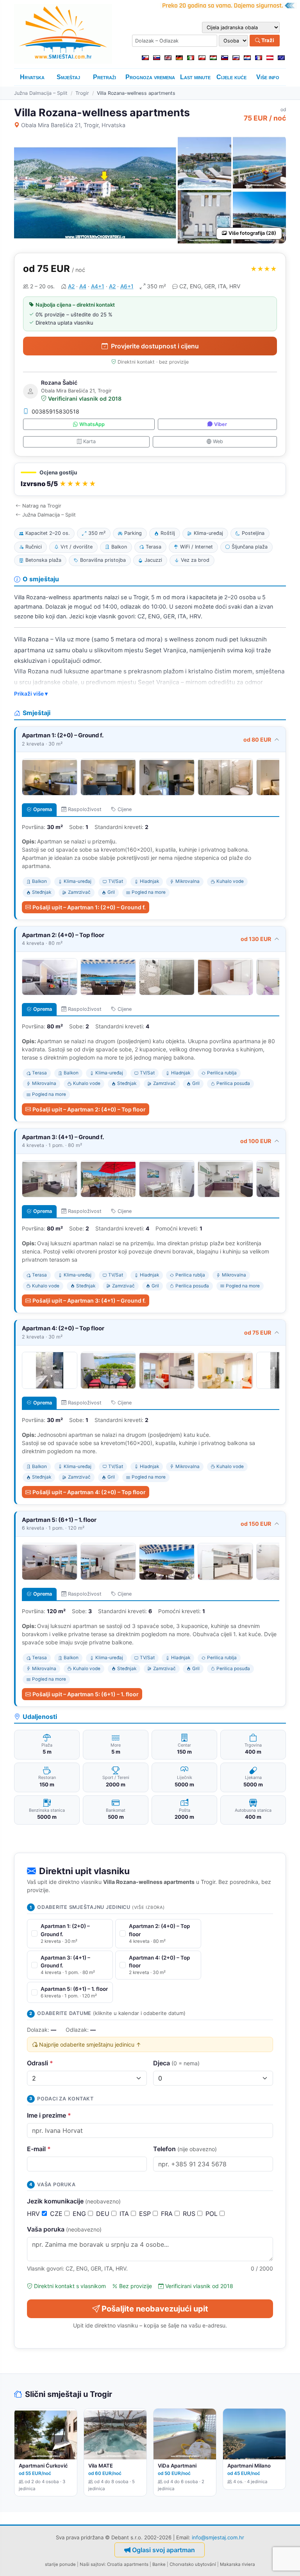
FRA (168, 2214)
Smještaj (68, 77)
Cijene (125, 809)
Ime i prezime (49, 2115)
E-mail (39, 2149)
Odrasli (40, 2063)
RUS (190, 2214)
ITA (125, 2214)
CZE (57, 2214)
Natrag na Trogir (42, 506)
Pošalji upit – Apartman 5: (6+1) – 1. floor (86, 1694)
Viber (221, 424)
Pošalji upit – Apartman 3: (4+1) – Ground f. (89, 1300)
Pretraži (104, 77)
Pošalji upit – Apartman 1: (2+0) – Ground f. (89, 907)
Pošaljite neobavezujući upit (155, 2309)
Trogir (82, 93)
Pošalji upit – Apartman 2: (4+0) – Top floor (89, 1109)
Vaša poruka (64, 2229)
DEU (104, 2214)
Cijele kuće (231, 77)
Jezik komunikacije (74, 2201)
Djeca (176, 2063)
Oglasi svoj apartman (163, 2550)
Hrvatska (32, 77)
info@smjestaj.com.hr (218, 2537)
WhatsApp (92, 424)
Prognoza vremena (150, 77)
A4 (83, 286)
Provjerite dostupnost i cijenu (155, 346)
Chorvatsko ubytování (193, 2564)
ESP (146, 2214)
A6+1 (127, 286)
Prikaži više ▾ (31, 694)
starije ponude (60, 2564)
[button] (150, 479)
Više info (268, 77)
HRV (34, 2214)
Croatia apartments (128, 2564)
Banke (159, 2564)
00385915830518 (55, 411)
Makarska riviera (237, 2564)
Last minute (195, 77)
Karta (89, 441)
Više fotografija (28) (252, 233)
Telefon (185, 2149)
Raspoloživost (85, 809)
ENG (80, 2214)
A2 (71, 286)
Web (218, 441)
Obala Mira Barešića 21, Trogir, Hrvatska (73, 125)
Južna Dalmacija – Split (41, 93)
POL (212, 2214)
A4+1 (98, 286)
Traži (267, 40)
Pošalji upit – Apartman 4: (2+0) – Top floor (89, 1492)
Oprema (43, 809)
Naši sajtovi (92, 2564)
